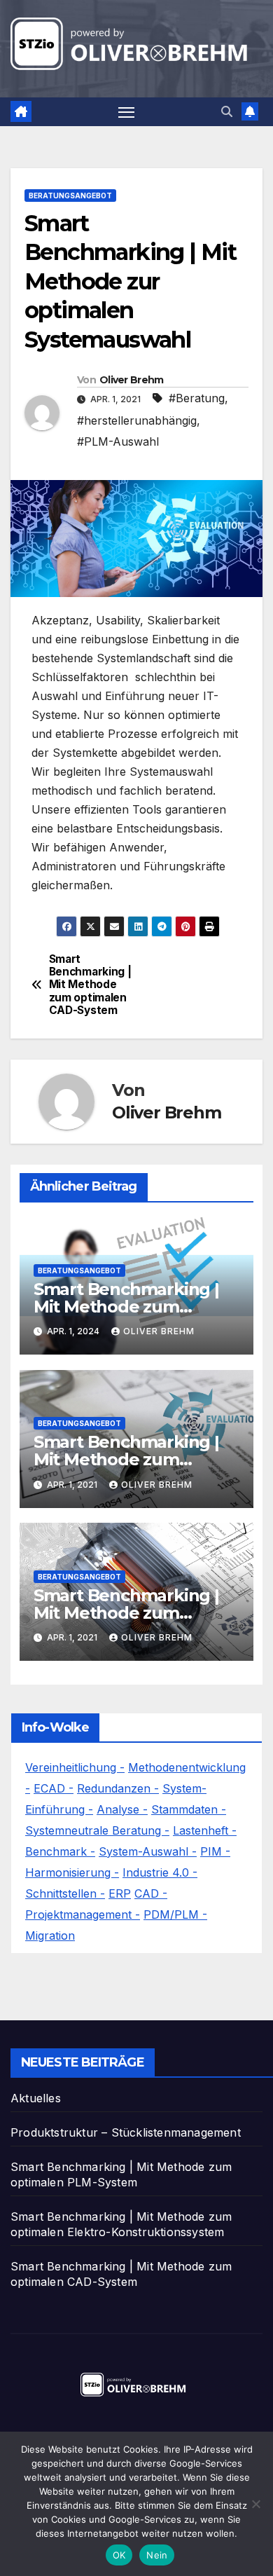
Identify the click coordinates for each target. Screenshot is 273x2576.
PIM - (215, 1851)
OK (119, 2555)
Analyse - (122, 1809)
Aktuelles (36, 2098)
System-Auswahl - (148, 1851)
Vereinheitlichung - (75, 1767)
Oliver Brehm (132, 380)
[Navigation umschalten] (127, 112)
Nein (157, 2555)
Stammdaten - (189, 1809)
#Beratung (197, 398)
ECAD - (54, 1788)
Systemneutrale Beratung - (97, 1830)
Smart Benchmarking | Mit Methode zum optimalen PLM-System (129, 1307)
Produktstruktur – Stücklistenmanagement (126, 2132)
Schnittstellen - (65, 1893)
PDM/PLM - (175, 1914)
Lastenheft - (205, 1830)
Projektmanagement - (83, 1914)
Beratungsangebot (70, 196)
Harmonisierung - (72, 1872)
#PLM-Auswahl (118, 441)
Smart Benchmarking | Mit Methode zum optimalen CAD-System (90, 985)
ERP (120, 1893)
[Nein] (255, 2504)
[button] (227, 111)
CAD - (151, 1893)
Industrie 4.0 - (160, 1872)
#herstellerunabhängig (137, 420)
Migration (50, 1936)
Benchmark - (60, 1851)
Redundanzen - (118, 1788)
